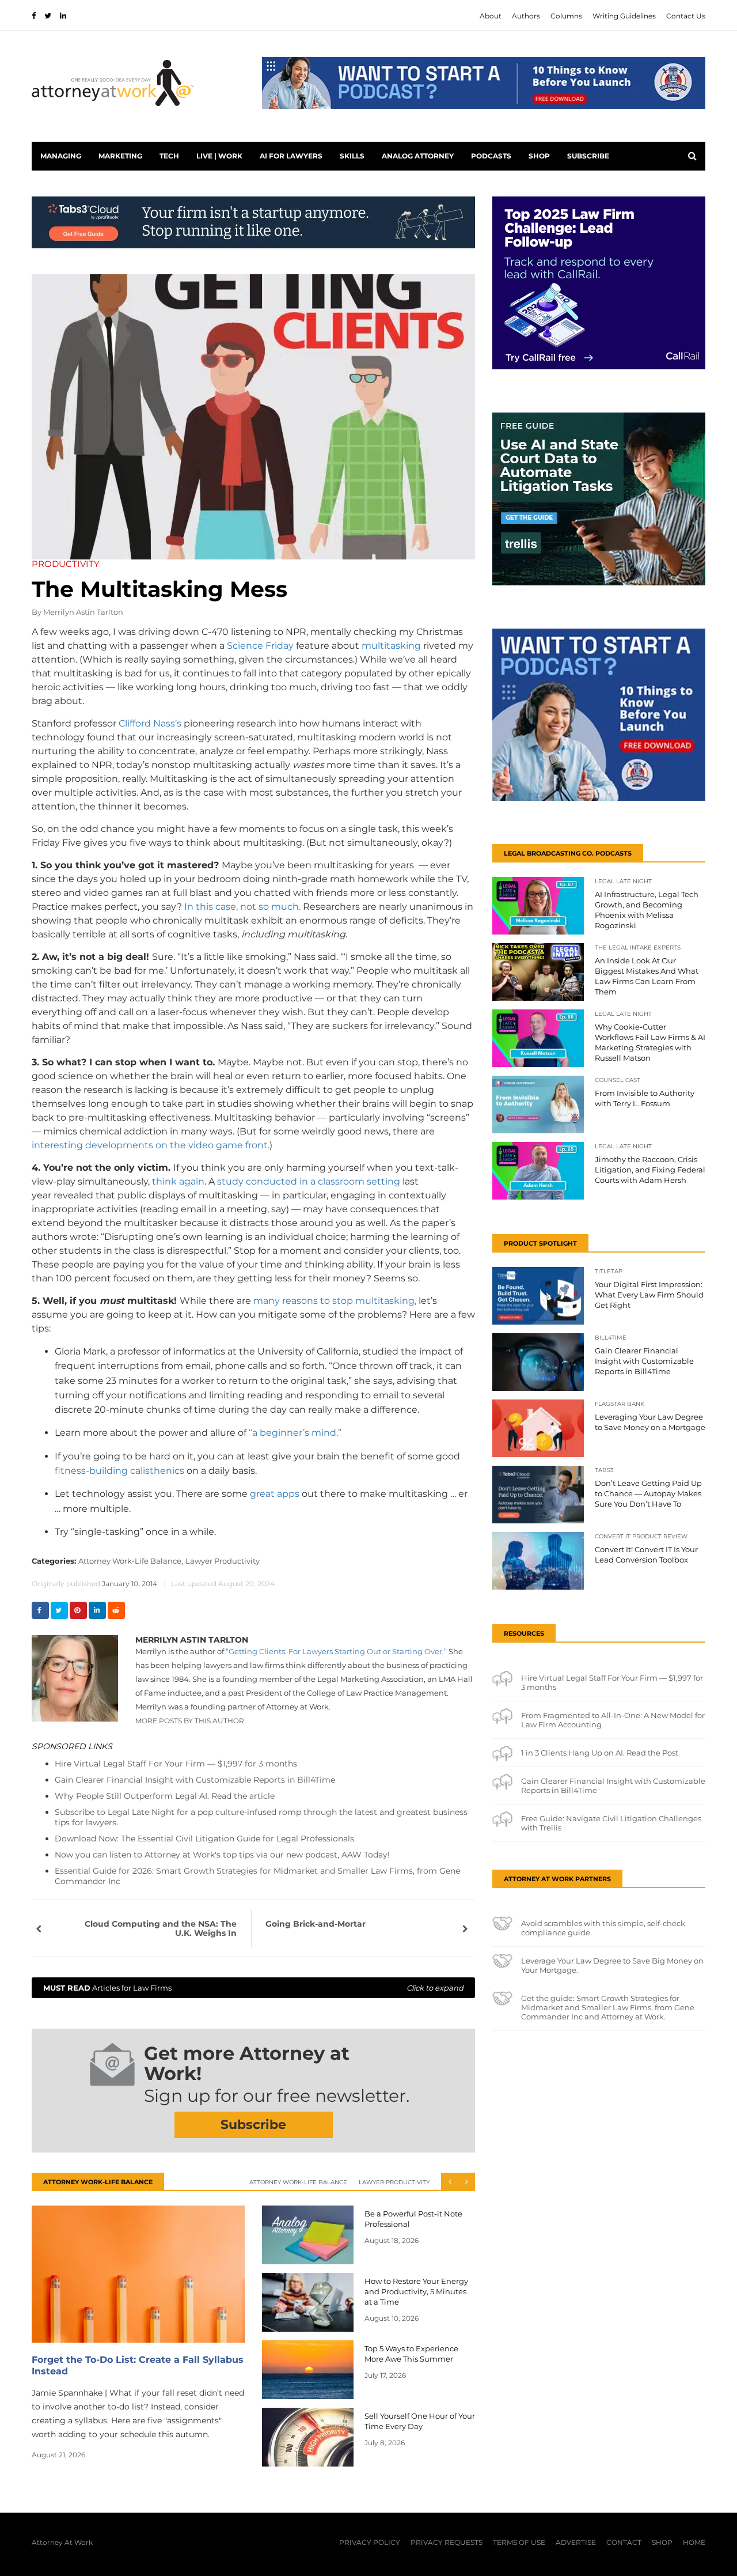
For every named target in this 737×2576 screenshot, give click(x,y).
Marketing (120, 156)
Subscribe (588, 156)
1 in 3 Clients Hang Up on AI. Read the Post (600, 1753)
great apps (276, 1494)
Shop (539, 156)
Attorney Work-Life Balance (298, 2182)
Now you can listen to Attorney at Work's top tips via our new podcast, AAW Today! (222, 1855)
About (491, 16)
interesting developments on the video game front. (151, 1145)
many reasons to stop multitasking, (335, 1301)
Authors (526, 16)
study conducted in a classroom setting (310, 1181)
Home (694, 2542)
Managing (61, 156)
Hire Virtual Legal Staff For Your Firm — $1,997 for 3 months (176, 1764)
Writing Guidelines (624, 16)
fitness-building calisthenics (119, 1471)
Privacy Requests (447, 2542)
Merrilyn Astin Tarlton (83, 612)
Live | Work (219, 156)
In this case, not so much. (242, 907)
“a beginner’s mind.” (295, 1433)
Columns (566, 16)
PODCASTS (491, 156)
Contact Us (686, 16)
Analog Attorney (418, 156)
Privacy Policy (370, 2542)
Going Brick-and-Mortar (316, 1924)
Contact (624, 2542)
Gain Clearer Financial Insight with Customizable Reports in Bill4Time (195, 1780)
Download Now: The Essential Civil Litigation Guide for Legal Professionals (204, 1839)
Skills (352, 156)
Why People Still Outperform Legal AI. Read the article (165, 1796)
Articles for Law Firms (253, 1988)
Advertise (576, 2542)
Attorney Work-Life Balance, (131, 1561)
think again (178, 1181)
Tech (169, 156)
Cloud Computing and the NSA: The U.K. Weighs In (161, 1928)
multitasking (391, 646)
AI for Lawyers (291, 156)
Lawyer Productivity (223, 1561)
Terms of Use (519, 2542)
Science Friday (260, 646)
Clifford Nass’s (150, 723)
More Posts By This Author (190, 1721)
